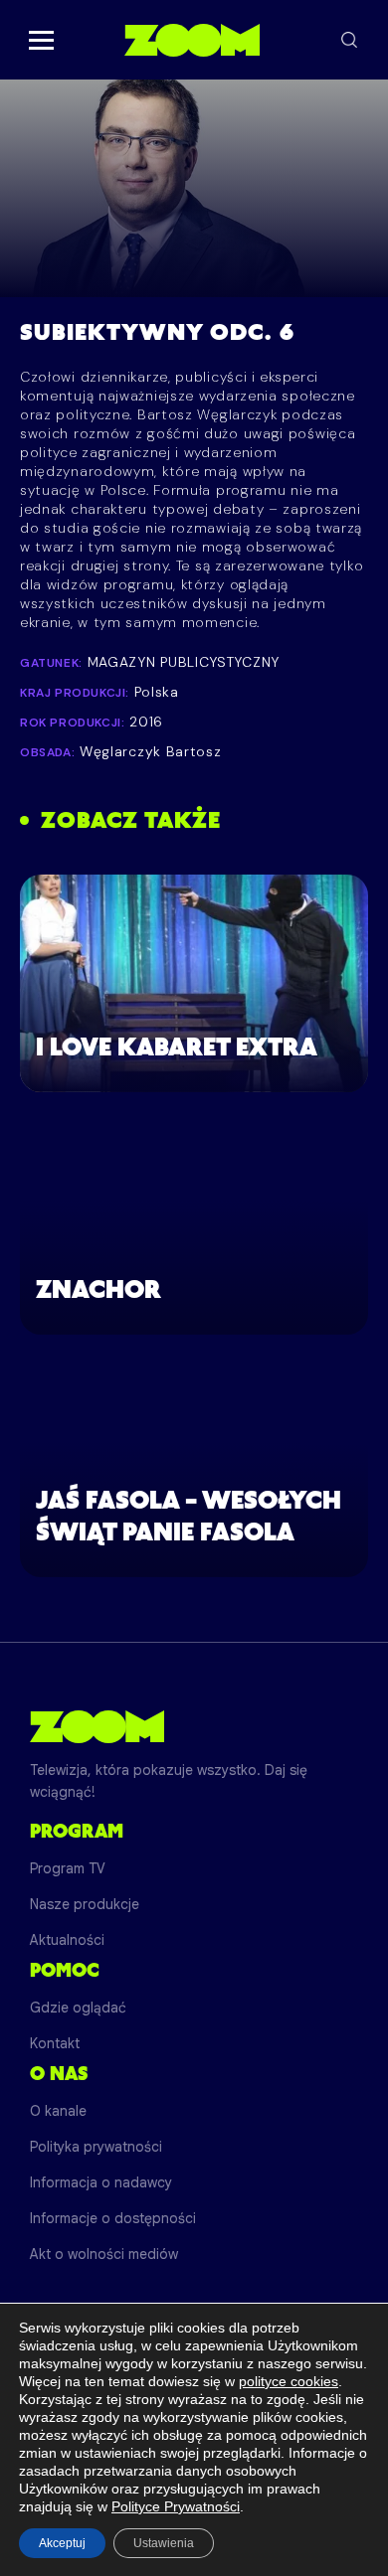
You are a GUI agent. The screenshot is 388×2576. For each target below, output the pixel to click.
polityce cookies (289, 2381)
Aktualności (67, 1940)
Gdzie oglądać (78, 2008)
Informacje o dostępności (113, 2218)
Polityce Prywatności (176, 2506)
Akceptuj (62, 2543)
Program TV (68, 1868)
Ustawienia (164, 2543)
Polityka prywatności (96, 2147)
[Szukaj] (349, 40)
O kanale (58, 2111)
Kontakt (55, 2043)
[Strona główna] (192, 40)
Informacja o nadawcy (101, 2182)
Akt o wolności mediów (104, 2254)
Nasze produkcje (85, 1904)
